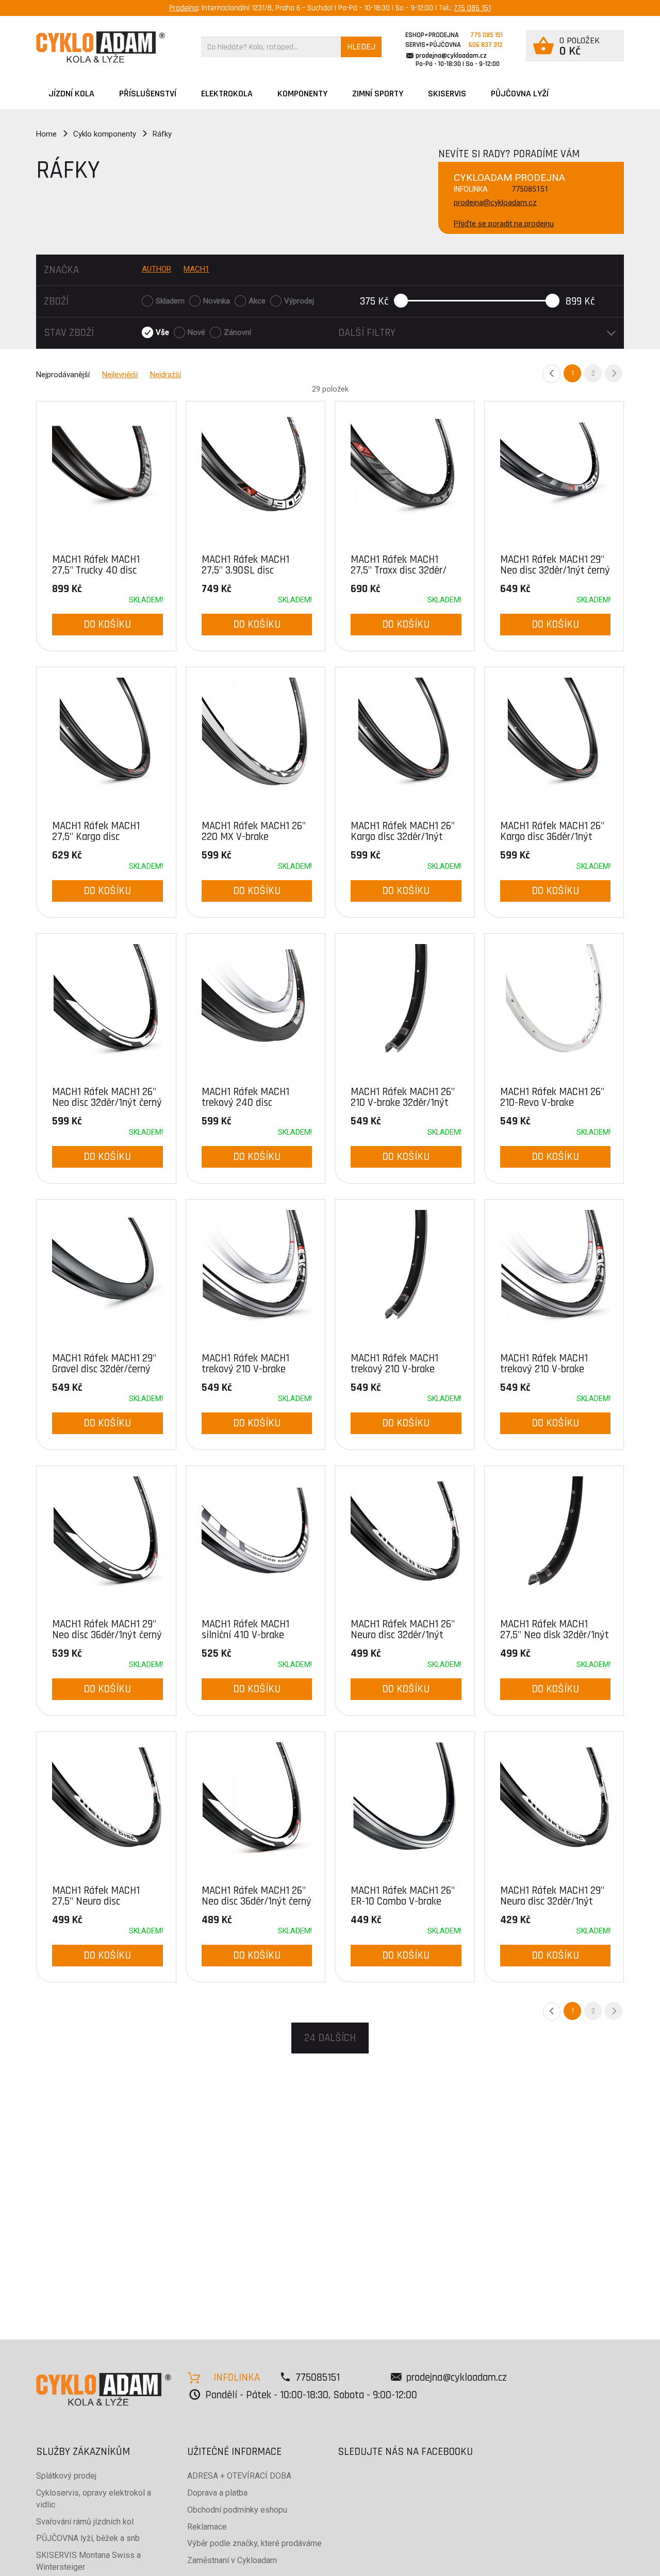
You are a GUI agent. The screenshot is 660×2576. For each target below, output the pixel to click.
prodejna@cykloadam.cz (451, 56)
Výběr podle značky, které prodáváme (254, 2543)
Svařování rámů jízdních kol (85, 2522)
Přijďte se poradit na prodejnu (504, 224)
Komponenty (302, 94)
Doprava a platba (217, 2493)
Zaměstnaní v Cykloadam (232, 2560)
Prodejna (184, 8)
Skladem (170, 301)
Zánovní (237, 332)
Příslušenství (148, 94)
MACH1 (196, 269)
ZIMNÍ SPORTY (378, 94)
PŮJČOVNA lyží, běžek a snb (88, 2538)
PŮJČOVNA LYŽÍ (520, 94)
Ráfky (162, 134)
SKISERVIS (447, 94)
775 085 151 (472, 8)
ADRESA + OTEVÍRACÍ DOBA (239, 2476)
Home (46, 134)
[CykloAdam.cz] (101, 47)
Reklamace (207, 2527)
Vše (162, 332)
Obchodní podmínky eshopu (237, 2510)
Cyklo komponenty (105, 134)
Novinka (217, 301)
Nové (196, 332)
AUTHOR (156, 269)
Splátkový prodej (66, 2476)
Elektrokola (227, 94)
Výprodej (299, 301)
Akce (257, 301)
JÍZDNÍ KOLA (71, 94)
